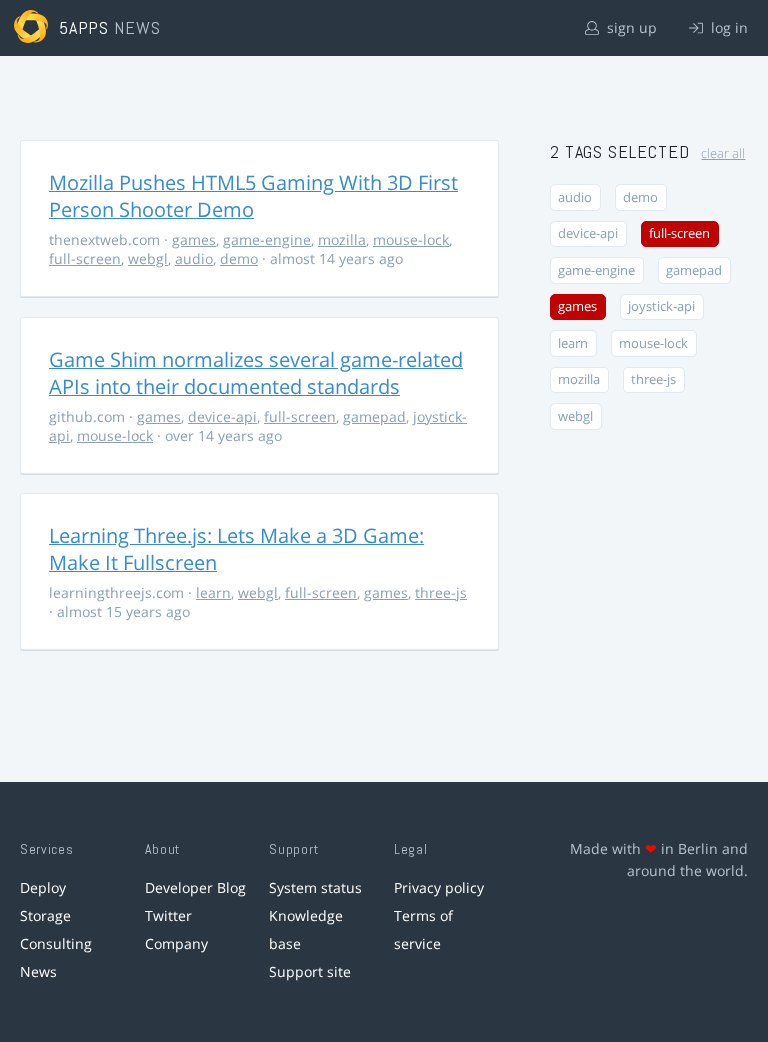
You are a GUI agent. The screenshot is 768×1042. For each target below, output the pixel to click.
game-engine (267, 239)
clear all (723, 153)
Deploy (43, 887)
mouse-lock (411, 239)
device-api (222, 416)
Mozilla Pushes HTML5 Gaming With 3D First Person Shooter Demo (253, 196)
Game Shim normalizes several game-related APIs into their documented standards (256, 373)
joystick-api (661, 306)
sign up (630, 27)
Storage (45, 915)
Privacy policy (439, 887)
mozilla (342, 239)
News (38, 971)
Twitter (168, 915)
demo (239, 258)
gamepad (374, 416)
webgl (148, 258)
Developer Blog (195, 887)
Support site (310, 971)
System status (315, 887)
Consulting (56, 943)
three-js (441, 592)
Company (176, 943)
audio (194, 258)
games (194, 239)
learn (213, 592)
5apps (84, 27)
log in (727, 27)
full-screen (85, 258)
